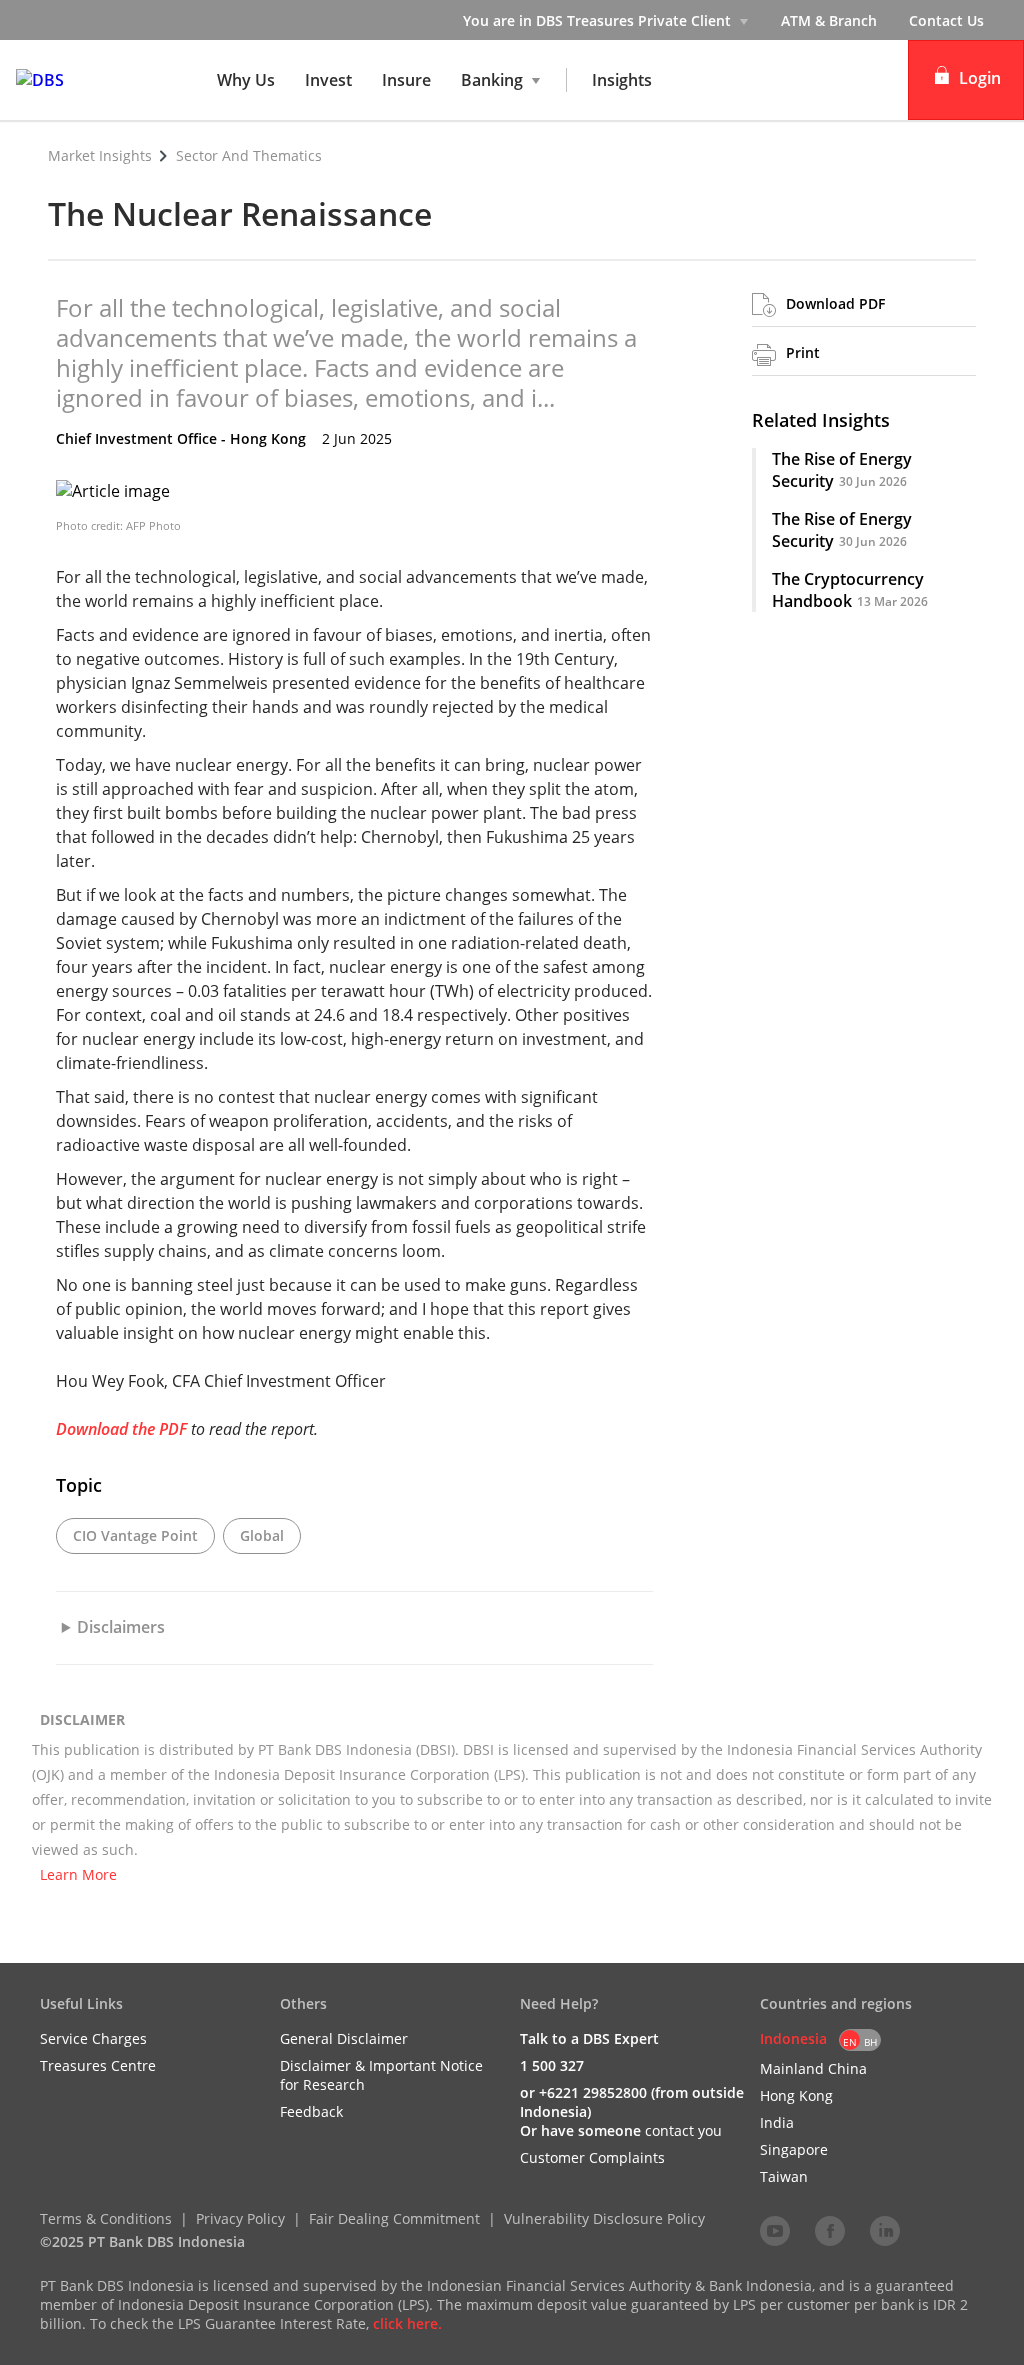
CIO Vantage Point (135, 1535)
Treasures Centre (98, 2065)
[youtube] (775, 2230)
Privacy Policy (240, 2218)
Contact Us (946, 20)
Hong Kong (796, 2095)
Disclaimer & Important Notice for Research (381, 2075)
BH (870, 2042)
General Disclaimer (344, 2038)
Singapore (794, 2149)
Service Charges (93, 2038)
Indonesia (793, 2038)
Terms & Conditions (106, 2218)
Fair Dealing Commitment (394, 2218)
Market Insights (100, 155)
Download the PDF (121, 1429)
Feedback (311, 2111)
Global (262, 1535)
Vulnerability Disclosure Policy (604, 2218)
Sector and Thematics (249, 155)
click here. (407, 2323)
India (777, 2122)
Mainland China (813, 2068)
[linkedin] (885, 2230)
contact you (683, 2130)
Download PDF (835, 303)
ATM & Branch (829, 20)
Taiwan (784, 2176)
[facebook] (830, 2230)
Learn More (78, 1874)
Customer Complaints (592, 2157)
